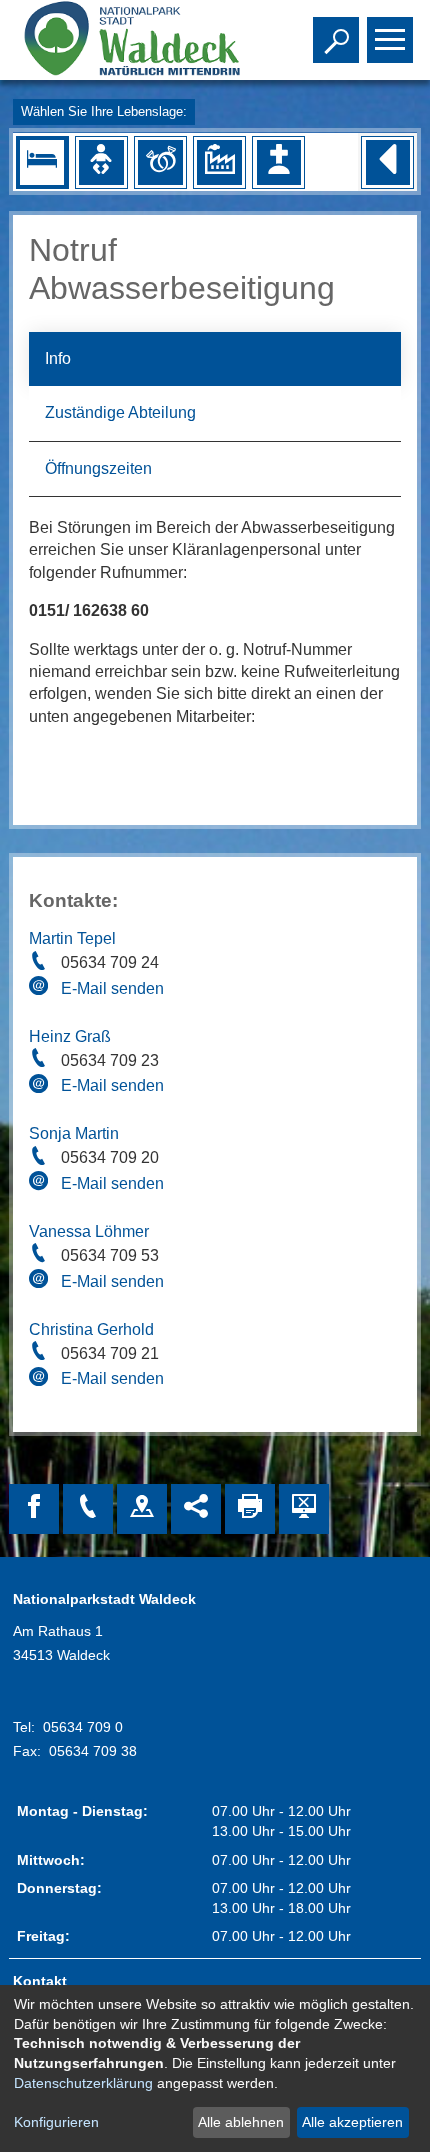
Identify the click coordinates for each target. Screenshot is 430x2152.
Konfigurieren (56, 2122)
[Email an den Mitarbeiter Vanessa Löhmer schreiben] (41, 1282)
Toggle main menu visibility (386, 38)
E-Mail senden (112, 988)
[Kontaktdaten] (88, 1509)
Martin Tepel (72, 938)
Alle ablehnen (241, 2122)
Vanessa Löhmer (89, 1231)
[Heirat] (160, 162)
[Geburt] (101, 162)
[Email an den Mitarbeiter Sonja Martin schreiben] (41, 1184)
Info (58, 358)
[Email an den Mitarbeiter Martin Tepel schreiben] (41, 989)
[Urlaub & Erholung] (42, 162)
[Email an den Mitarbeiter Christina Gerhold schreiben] (41, 1380)
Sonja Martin (74, 1133)
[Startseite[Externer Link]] (129, 40)
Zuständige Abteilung (120, 412)
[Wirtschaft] (219, 162)
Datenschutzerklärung (83, 2083)
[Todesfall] (279, 162)
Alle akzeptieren (352, 2122)
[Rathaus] (142, 1509)
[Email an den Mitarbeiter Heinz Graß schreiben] (41, 1087)
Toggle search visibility (332, 38)
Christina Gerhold (91, 1329)
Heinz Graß (70, 1036)
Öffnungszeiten (98, 468)
